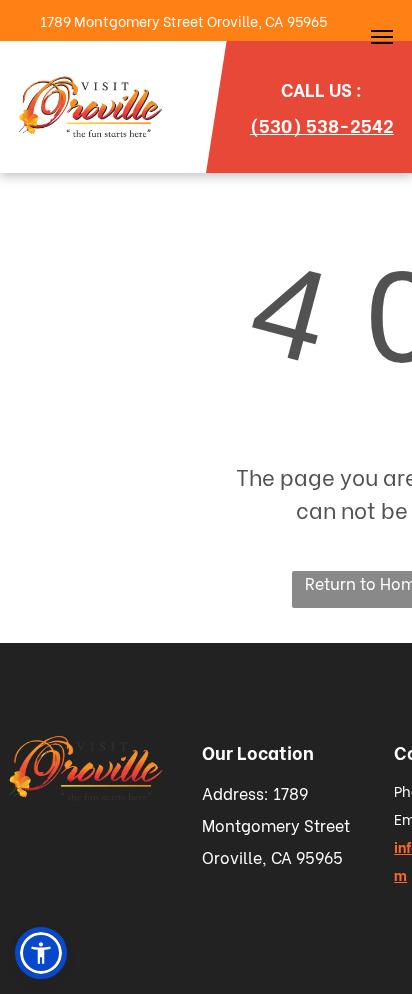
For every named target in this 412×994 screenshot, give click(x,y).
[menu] (382, 37)
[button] (41, 953)
